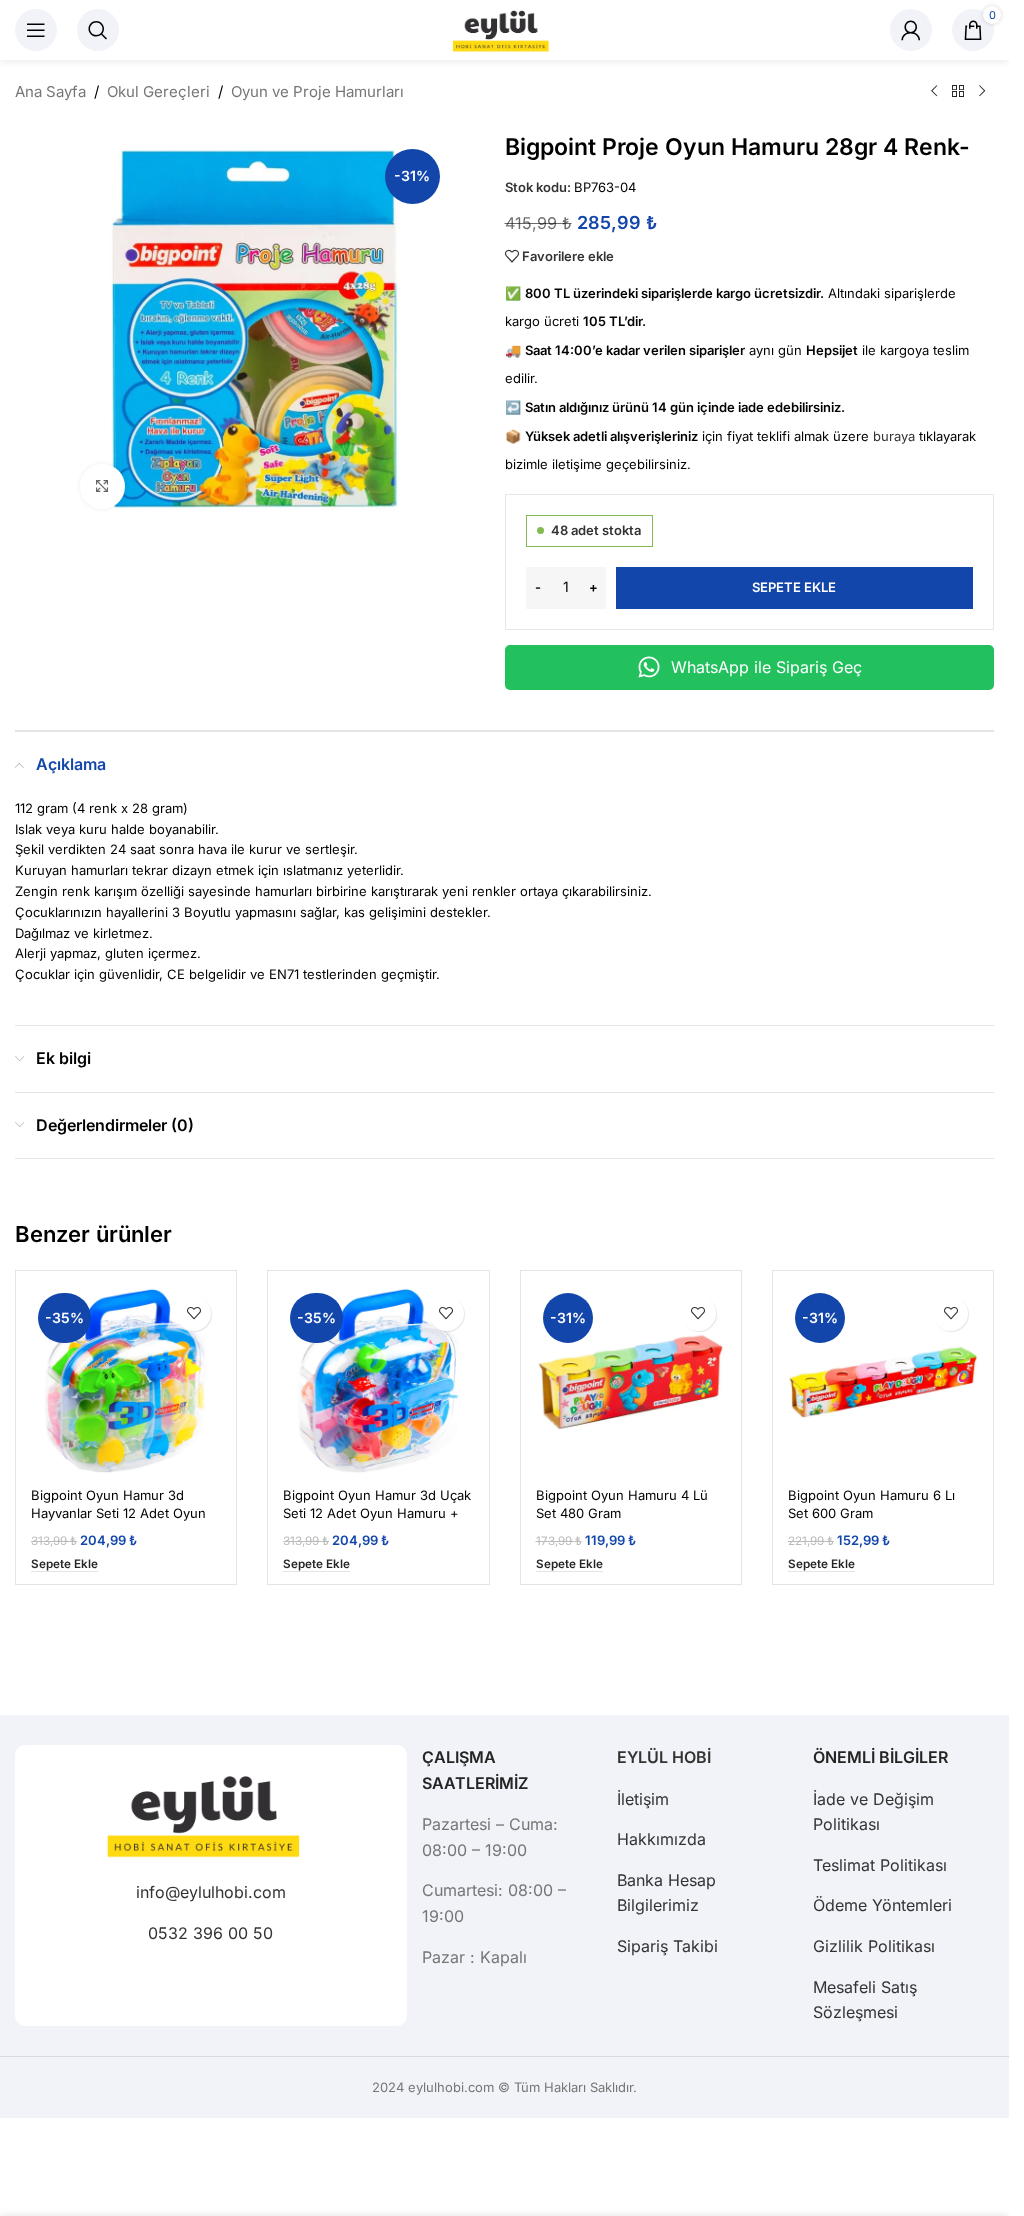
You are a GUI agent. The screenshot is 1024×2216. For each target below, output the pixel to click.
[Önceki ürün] (934, 92)
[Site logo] (505, 29)
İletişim (643, 1799)
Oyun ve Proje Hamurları (317, 91)
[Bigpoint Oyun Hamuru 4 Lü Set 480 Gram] (631, 1381)
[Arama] (98, 30)
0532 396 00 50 (210, 1933)
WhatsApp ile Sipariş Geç (766, 667)
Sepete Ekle (794, 587)
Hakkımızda (661, 1839)
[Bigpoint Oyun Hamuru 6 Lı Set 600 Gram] (883, 1381)
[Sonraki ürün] (982, 92)
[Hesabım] (911, 30)
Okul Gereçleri (158, 91)
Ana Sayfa (50, 91)
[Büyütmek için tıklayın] (102, 486)
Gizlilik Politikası (874, 1946)
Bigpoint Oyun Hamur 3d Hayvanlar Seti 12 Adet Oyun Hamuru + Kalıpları (118, 1513)
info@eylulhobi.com (211, 1892)
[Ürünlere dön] (958, 92)
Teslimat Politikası (880, 1865)
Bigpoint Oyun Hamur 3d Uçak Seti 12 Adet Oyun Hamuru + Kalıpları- (377, 1513)
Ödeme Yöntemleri (882, 1905)
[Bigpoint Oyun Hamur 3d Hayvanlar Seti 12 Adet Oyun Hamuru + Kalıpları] (126, 1381)
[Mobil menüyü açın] (36, 30)
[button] (64, 1564)
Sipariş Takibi (667, 1946)
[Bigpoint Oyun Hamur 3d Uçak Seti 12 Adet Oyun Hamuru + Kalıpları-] (378, 1381)
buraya (894, 436)
